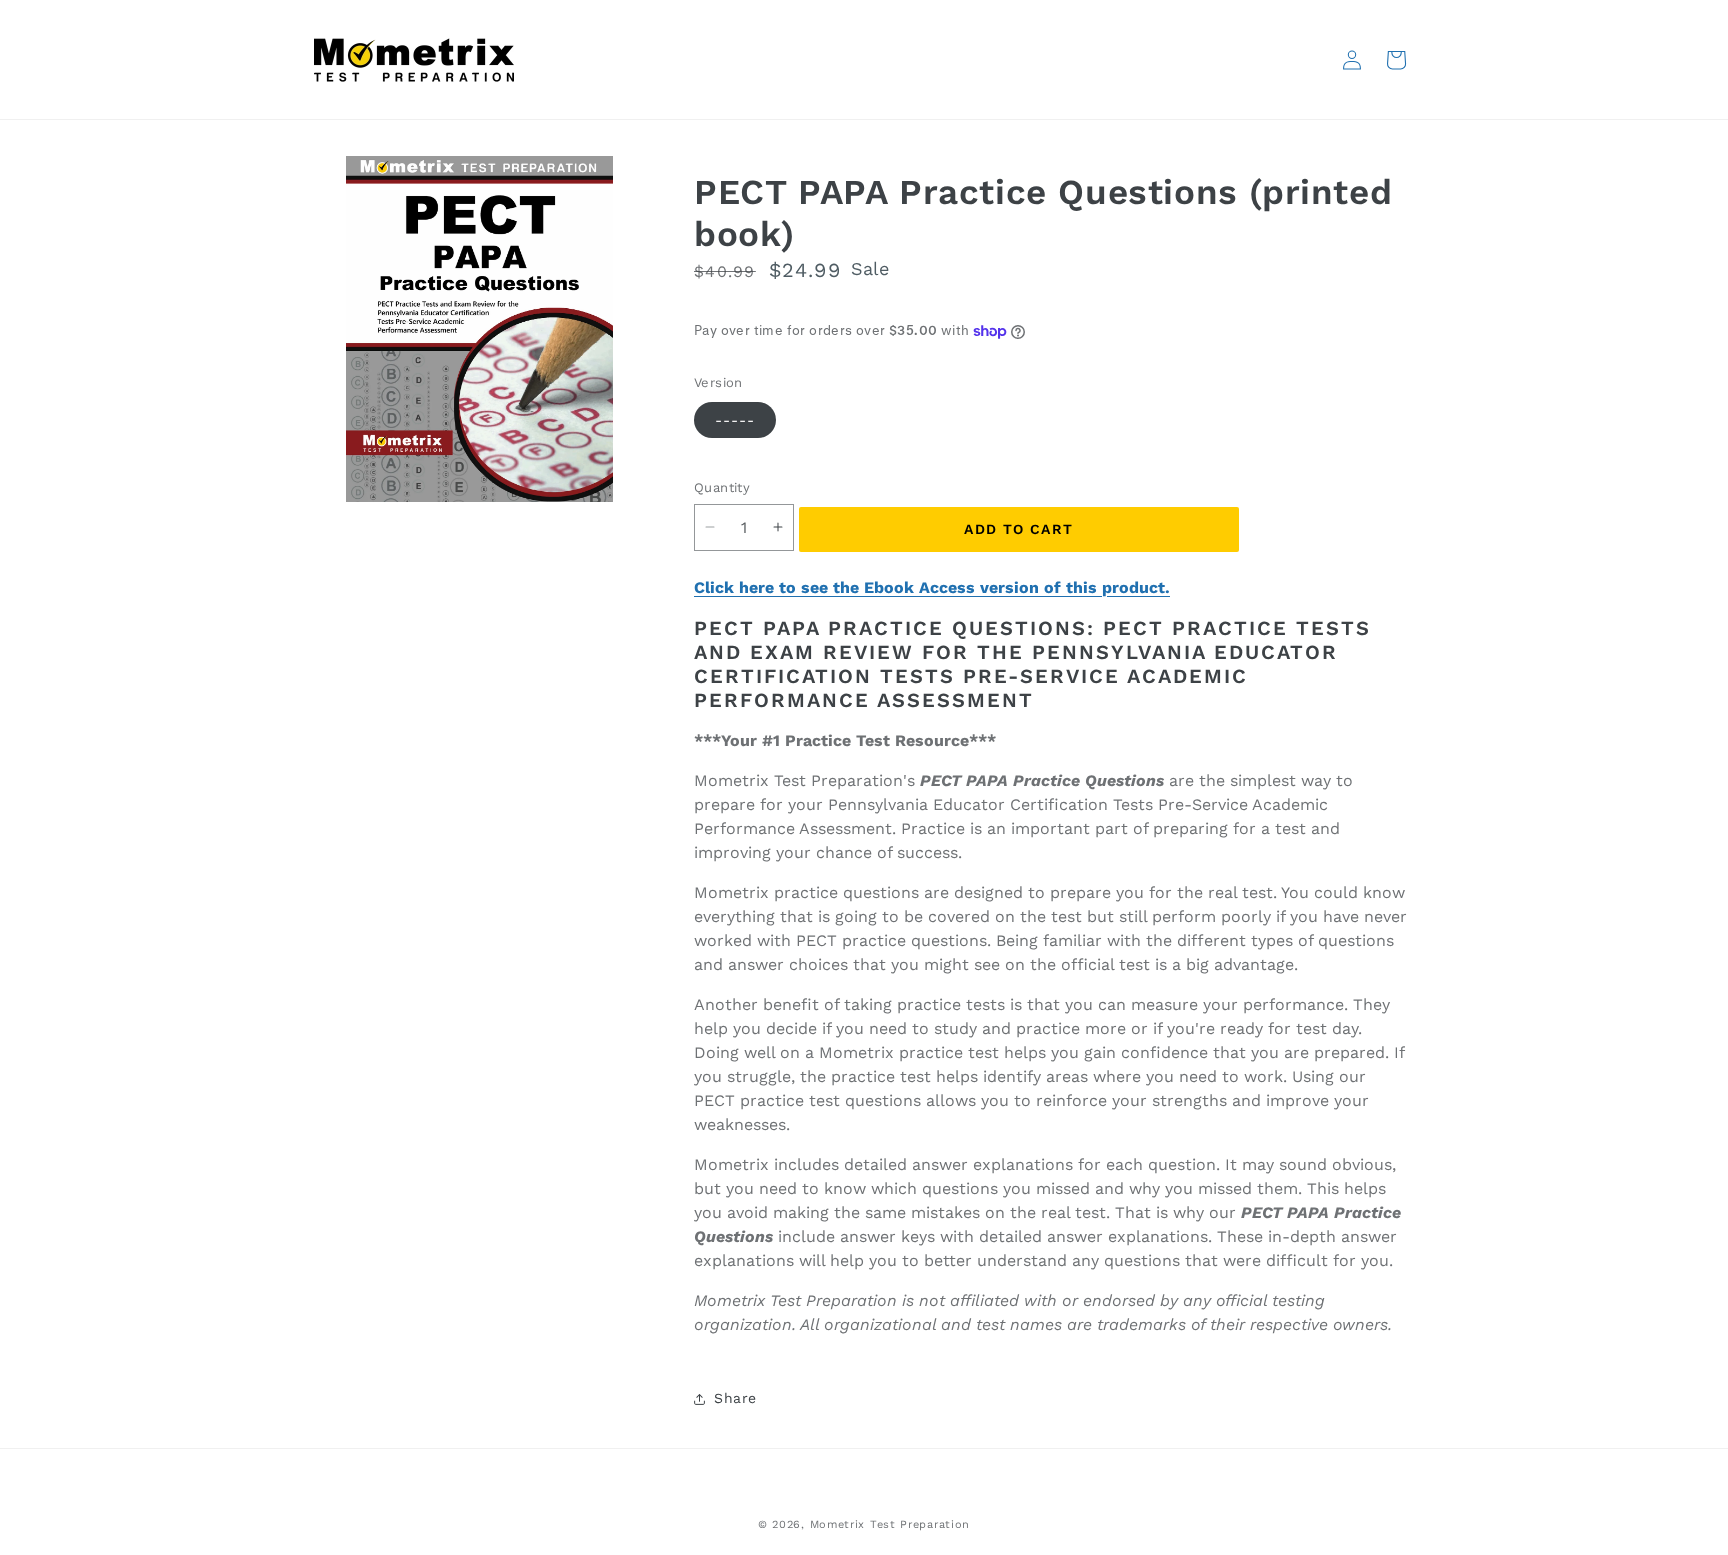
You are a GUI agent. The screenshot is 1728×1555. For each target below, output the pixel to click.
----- (735, 420)
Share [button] (735, 1398)
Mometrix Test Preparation (890, 1524)
